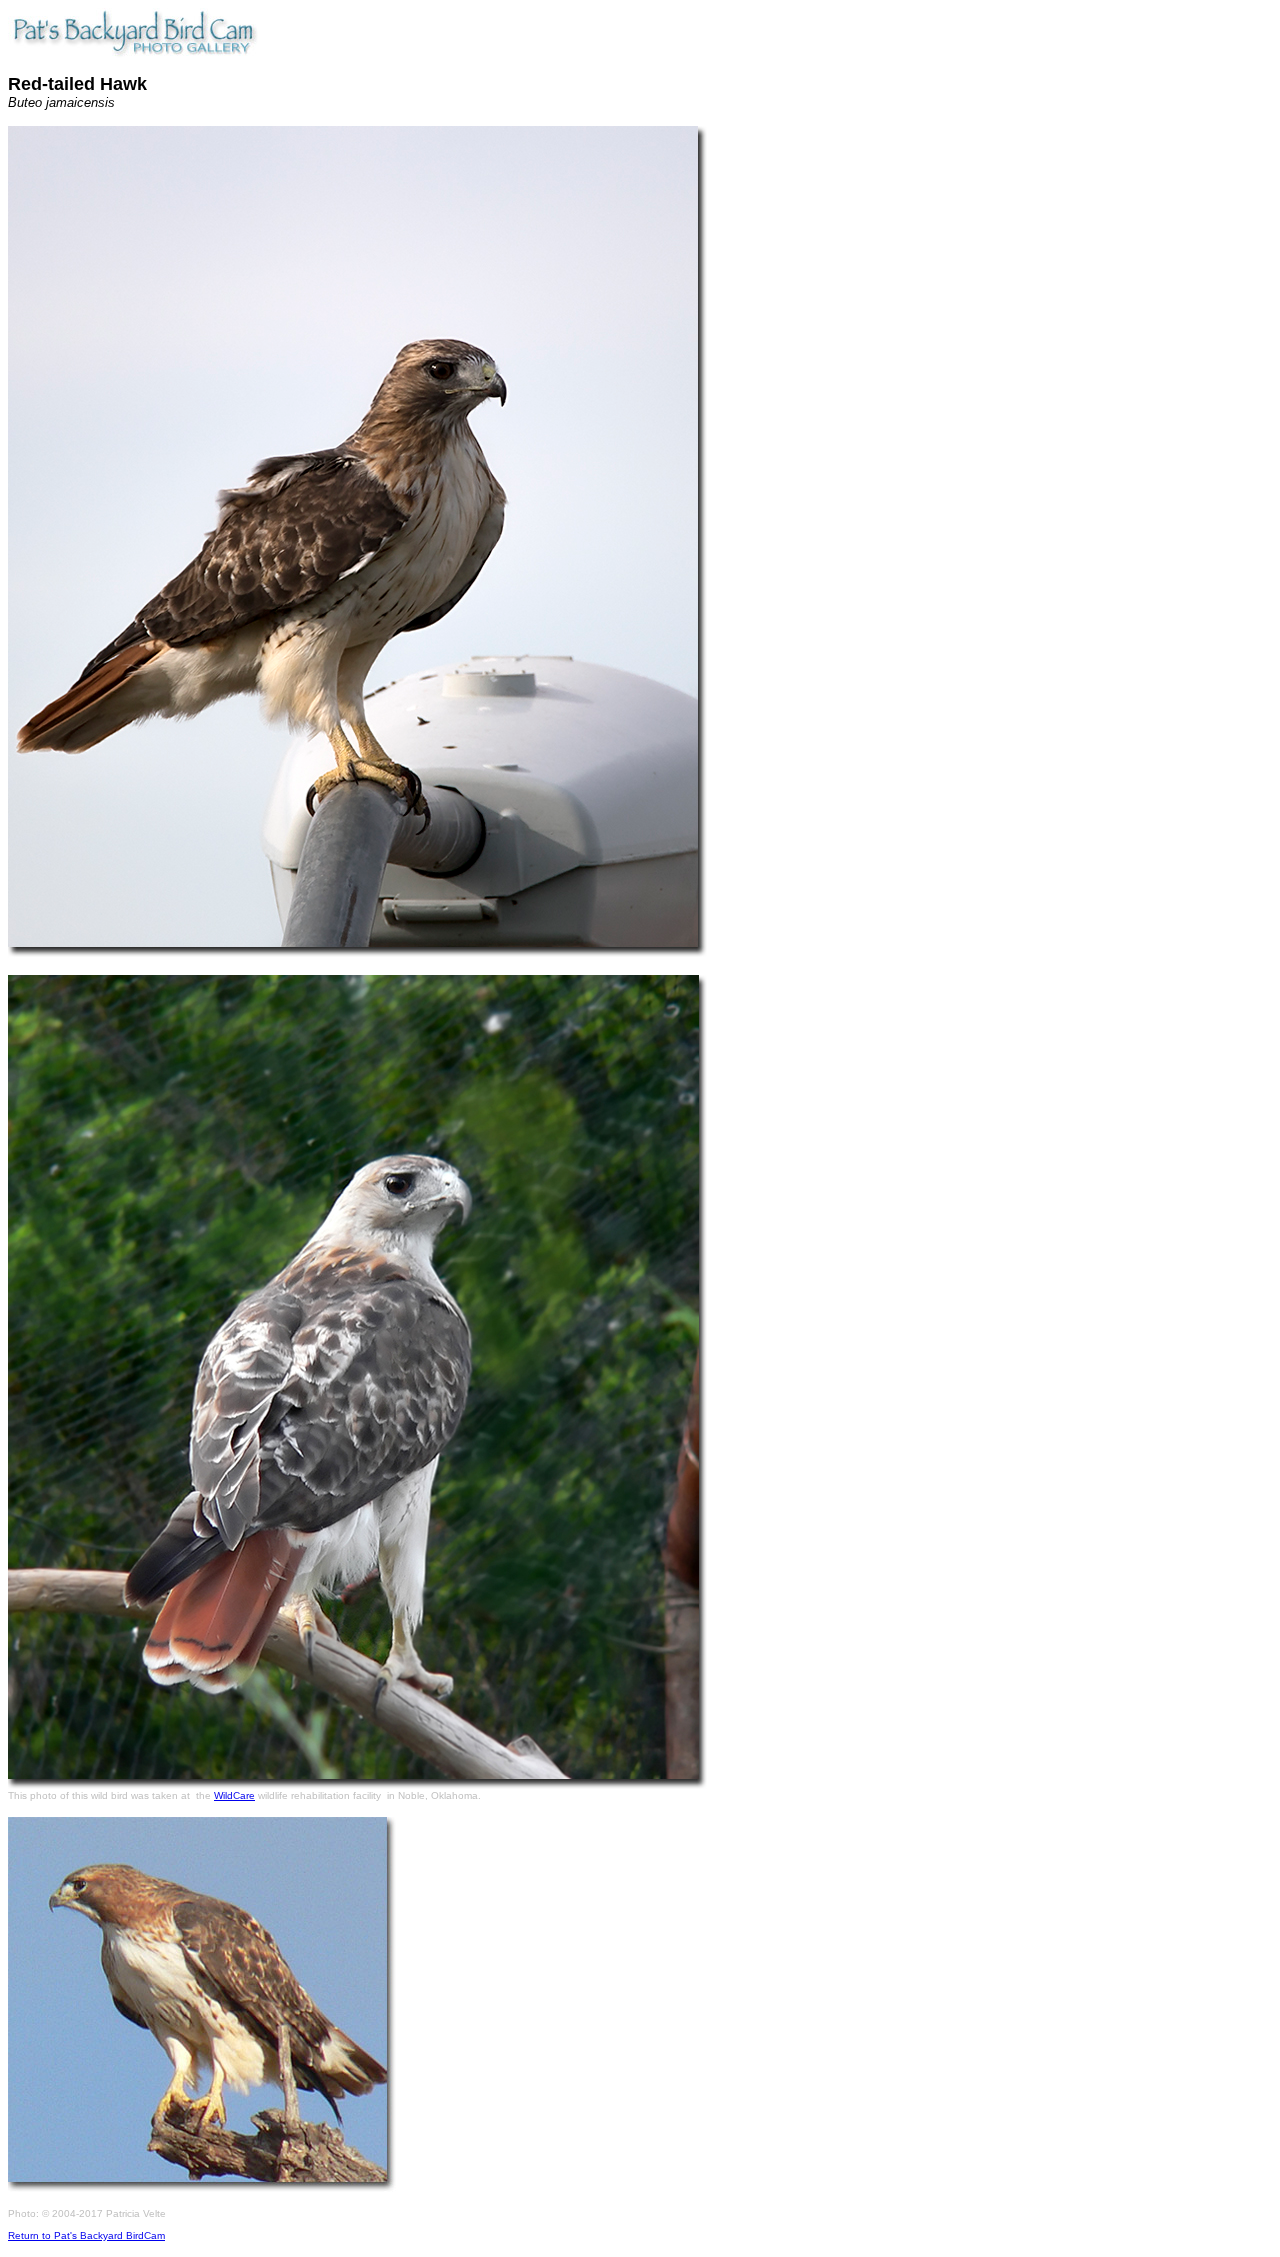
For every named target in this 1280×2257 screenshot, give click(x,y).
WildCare (234, 1795)
